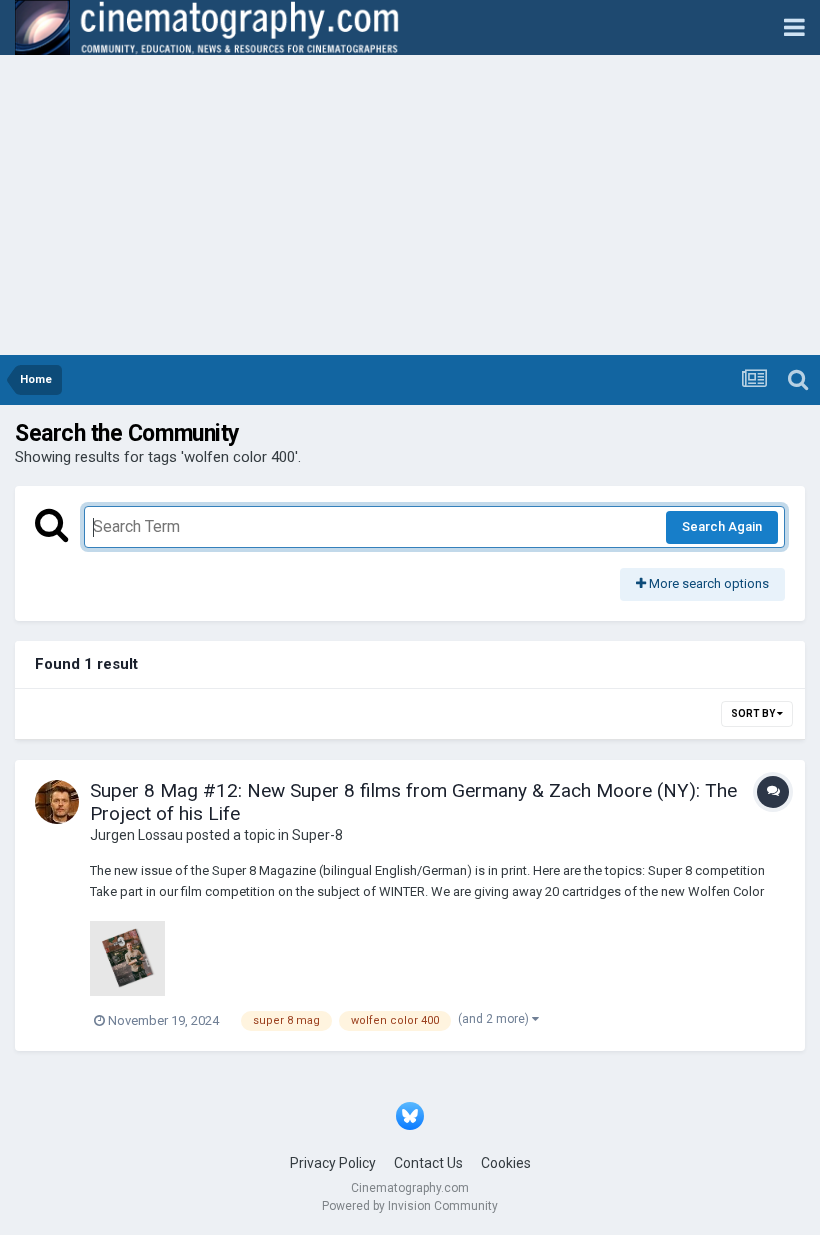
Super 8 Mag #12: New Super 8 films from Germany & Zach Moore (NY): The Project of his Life (413, 802)
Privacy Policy (333, 1163)
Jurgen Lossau (136, 835)
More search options (707, 583)
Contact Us (428, 1163)
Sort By (754, 713)
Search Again (722, 526)
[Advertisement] (410, 205)
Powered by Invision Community (410, 1206)
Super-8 (317, 835)
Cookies (506, 1163)
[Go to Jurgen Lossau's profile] (57, 802)
